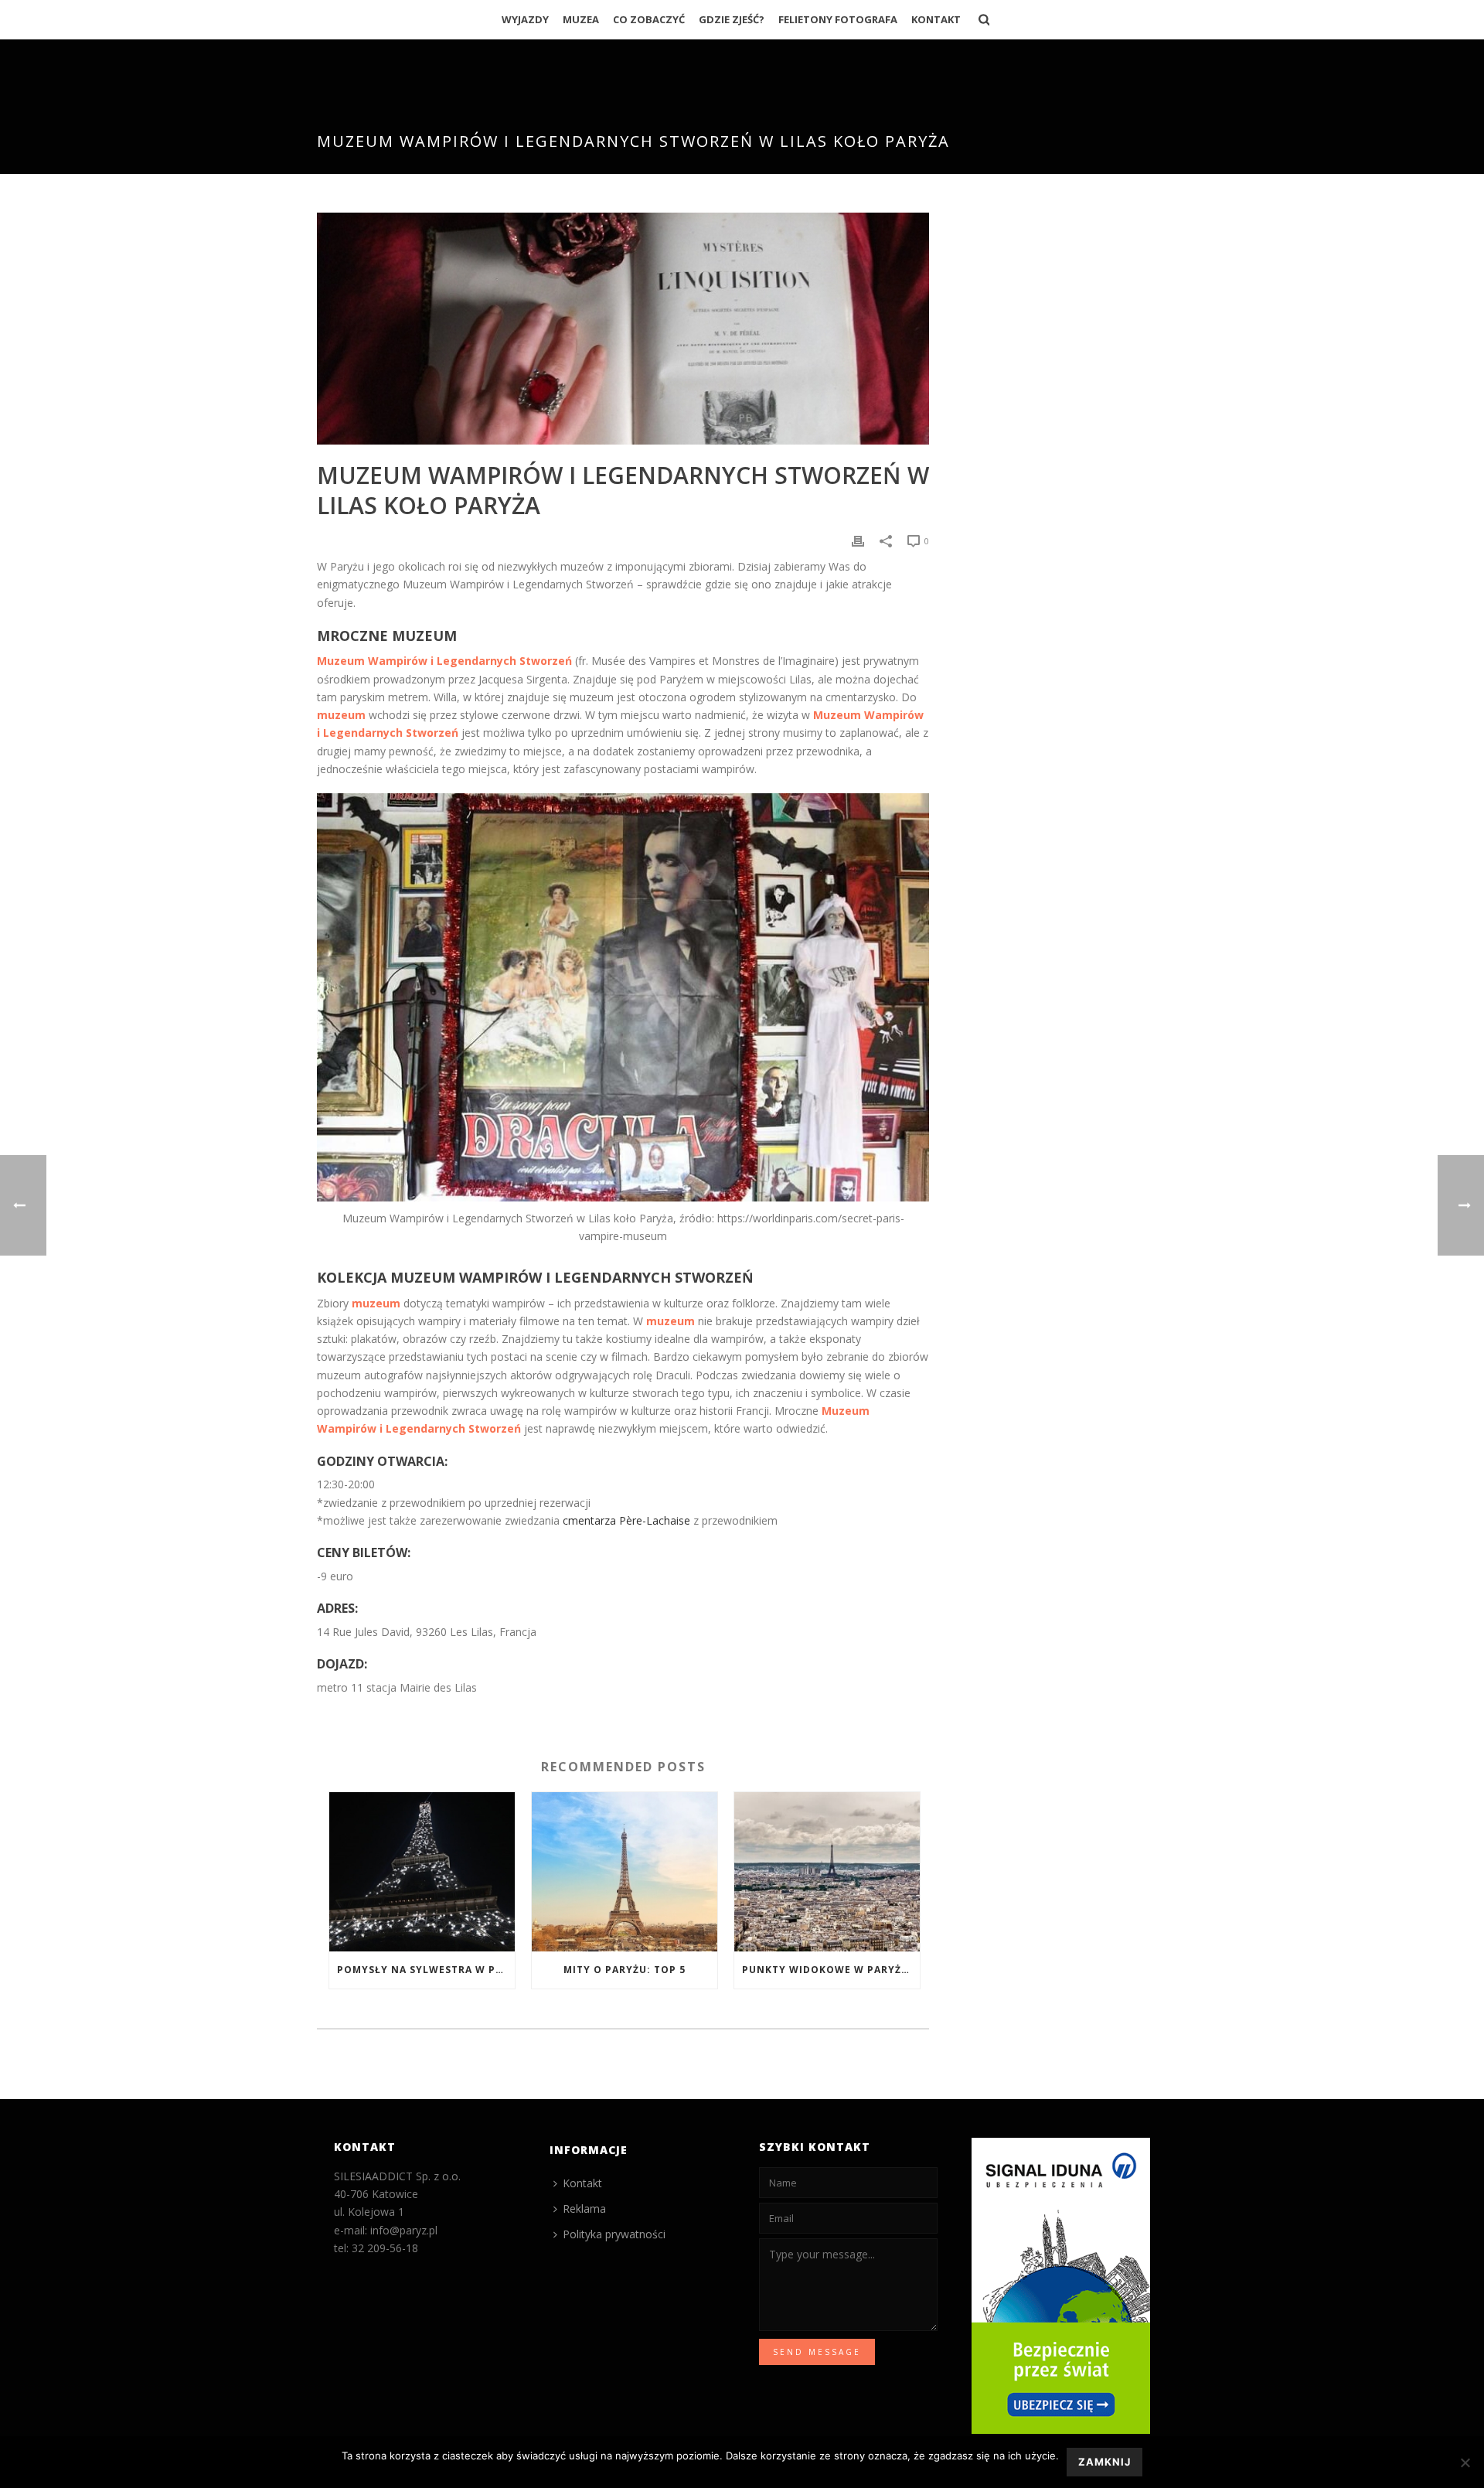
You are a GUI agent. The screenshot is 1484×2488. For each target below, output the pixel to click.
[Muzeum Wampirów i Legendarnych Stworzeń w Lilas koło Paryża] (623, 329)
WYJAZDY (525, 19)
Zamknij (1104, 2462)
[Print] (858, 540)
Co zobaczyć (649, 19)
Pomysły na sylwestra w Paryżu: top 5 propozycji (426, 1970)
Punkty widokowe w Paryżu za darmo (831, 1970)
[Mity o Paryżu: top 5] (625, 1871)
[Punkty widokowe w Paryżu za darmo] (827, 1871)
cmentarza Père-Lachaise (626, 1520)
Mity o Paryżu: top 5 (625, 1970)
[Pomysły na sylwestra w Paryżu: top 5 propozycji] (422, 1871)
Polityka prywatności (614, 2234)
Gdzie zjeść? (732, 19)
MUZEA (581, 19)
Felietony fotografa (838, 19)
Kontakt (936, 19)
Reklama (584, 2209)
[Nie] (1465, 2462)
